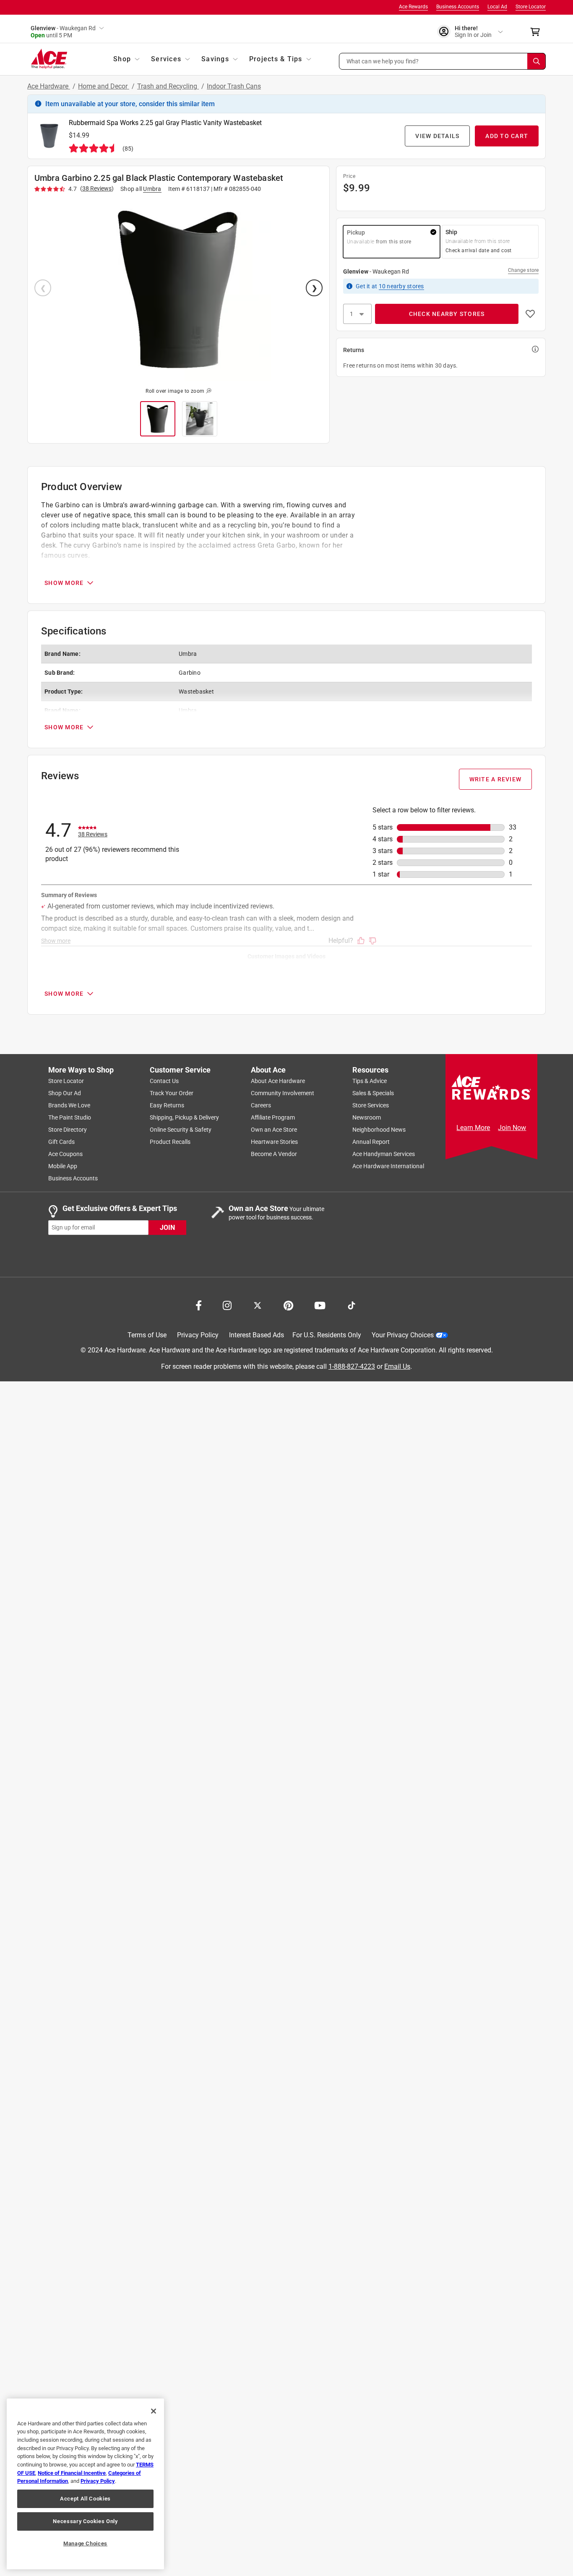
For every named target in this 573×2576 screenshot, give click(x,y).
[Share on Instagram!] (227, 1305)
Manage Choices (85, 2543)
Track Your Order (172, 1093)
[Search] (537, 61)
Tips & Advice (370, 1081)
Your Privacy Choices (403, 1335)
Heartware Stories (274, 1142)
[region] (85, 2484)
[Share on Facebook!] (199, 1305)
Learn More (473, 1128)
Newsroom (367, 1117)
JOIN (167, 1227)
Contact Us (164, 1081)
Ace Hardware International (388, 1166)
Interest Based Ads (257, 1335)
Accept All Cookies (85, 2499)
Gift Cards (61, 1142)
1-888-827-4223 (352, 1366)
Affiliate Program (273, 1117)
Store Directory (68, 1130)
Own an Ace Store (274, 1130)
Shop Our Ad (65, 1093)
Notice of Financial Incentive (72, 2473)
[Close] (154, 2411)
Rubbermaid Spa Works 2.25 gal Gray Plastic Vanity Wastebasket (165, 123)
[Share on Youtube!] (320, 1305)
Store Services (371, 1105)
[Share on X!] (258, 1305)
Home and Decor (104, 86)
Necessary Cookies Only (85, 2521)
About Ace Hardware (278, 1081)
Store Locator (531, 7)
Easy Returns (167, 1105)
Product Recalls (170, 1142)
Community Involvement (283, 1093)
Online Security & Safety (181, 1130)
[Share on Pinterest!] (288, 1305)
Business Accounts (458, 7)
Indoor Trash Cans (234, 86)
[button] (443, 61)
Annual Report (371, 1142)
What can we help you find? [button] (383, 61)
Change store (523, 270)
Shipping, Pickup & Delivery (184, 1117)
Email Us (397, 1366)
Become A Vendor (274, 1154)
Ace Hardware (49, 86)
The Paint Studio (70, 1117)
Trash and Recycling (168, 86)
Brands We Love (69, 1105)
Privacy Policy (198, 1335)
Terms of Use (147, 1335)
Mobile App (63, 1166)
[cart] (538, 32)
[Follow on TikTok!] (352, 1305)
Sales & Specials (373, 1093)
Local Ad (497, 7)
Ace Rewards (413, 7)
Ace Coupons (65, 1154)
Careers (261, 1105)
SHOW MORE (64, 583)
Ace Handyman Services (384, 1154)
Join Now (512, 1128)
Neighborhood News (379, 1130)
